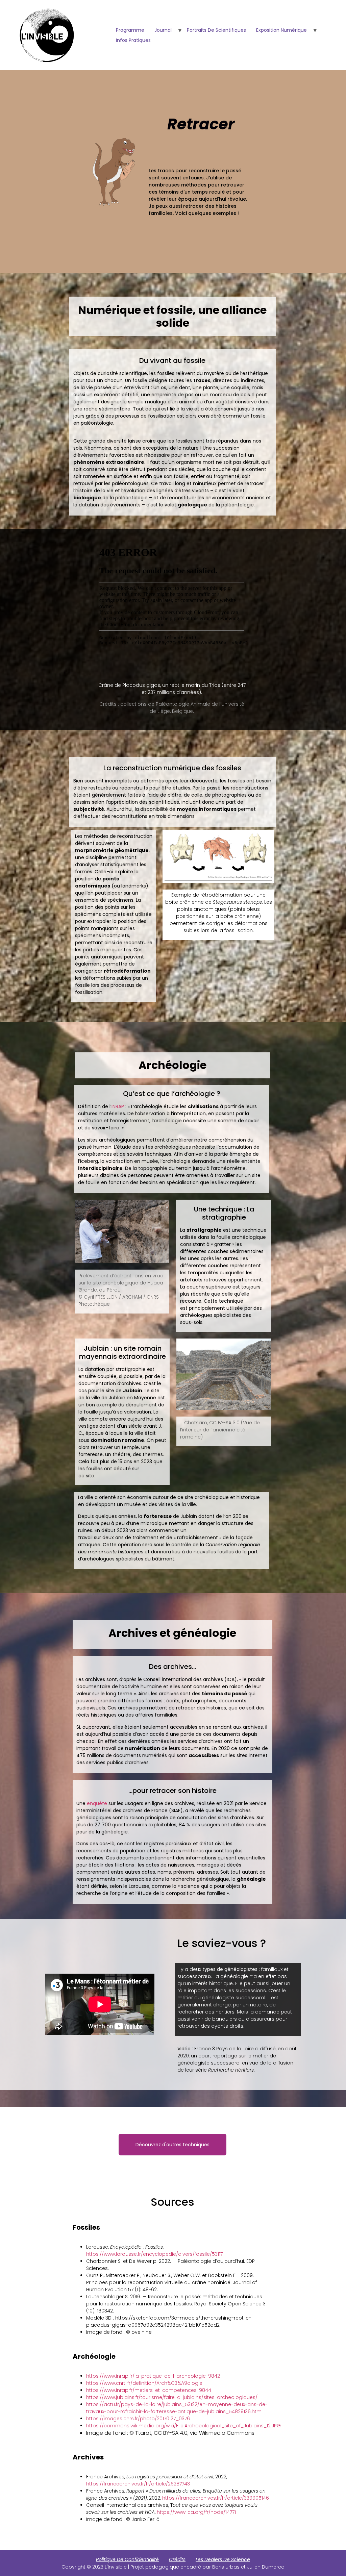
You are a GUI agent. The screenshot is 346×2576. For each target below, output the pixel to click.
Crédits (177, 2559)
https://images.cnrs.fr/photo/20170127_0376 (138, 2419)
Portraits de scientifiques (216, 30)
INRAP (118, 1106)
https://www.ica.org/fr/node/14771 (196, 2512)
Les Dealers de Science (223, 2559)
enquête (97, 1803)
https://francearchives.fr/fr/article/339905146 (216, 2498)
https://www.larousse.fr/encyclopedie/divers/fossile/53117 (154, 2254)
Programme (130, 30)
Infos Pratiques (133, 40)
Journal (163, 30)
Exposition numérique (281, 30)
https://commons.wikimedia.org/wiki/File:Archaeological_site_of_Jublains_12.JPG (183, 2426)
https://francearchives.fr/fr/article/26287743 (138, 2484)
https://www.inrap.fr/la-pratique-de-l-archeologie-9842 (153, 2376)
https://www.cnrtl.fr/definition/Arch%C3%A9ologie (144, 2383)
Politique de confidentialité (127, 2559)
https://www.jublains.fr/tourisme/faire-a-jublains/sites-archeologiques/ (172, 2397)
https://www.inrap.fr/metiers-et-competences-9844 (149, 2390)
